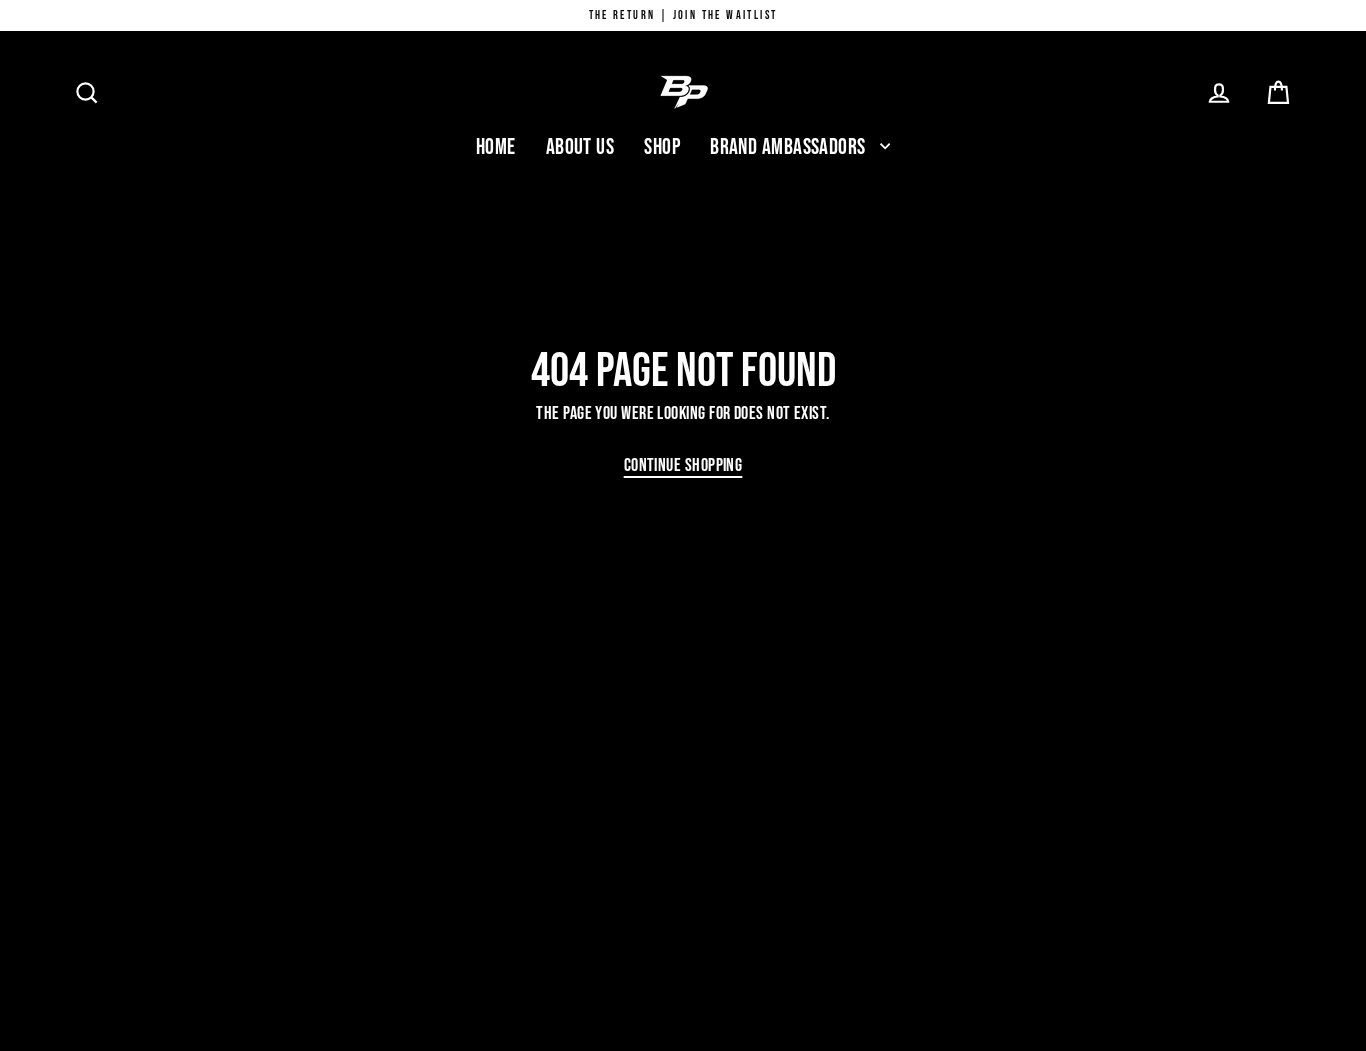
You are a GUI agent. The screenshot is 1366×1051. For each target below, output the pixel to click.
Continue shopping (683, 465)
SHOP (662, 147)
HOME (496, 147)
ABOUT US (580, 147)
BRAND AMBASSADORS (790, 147)
